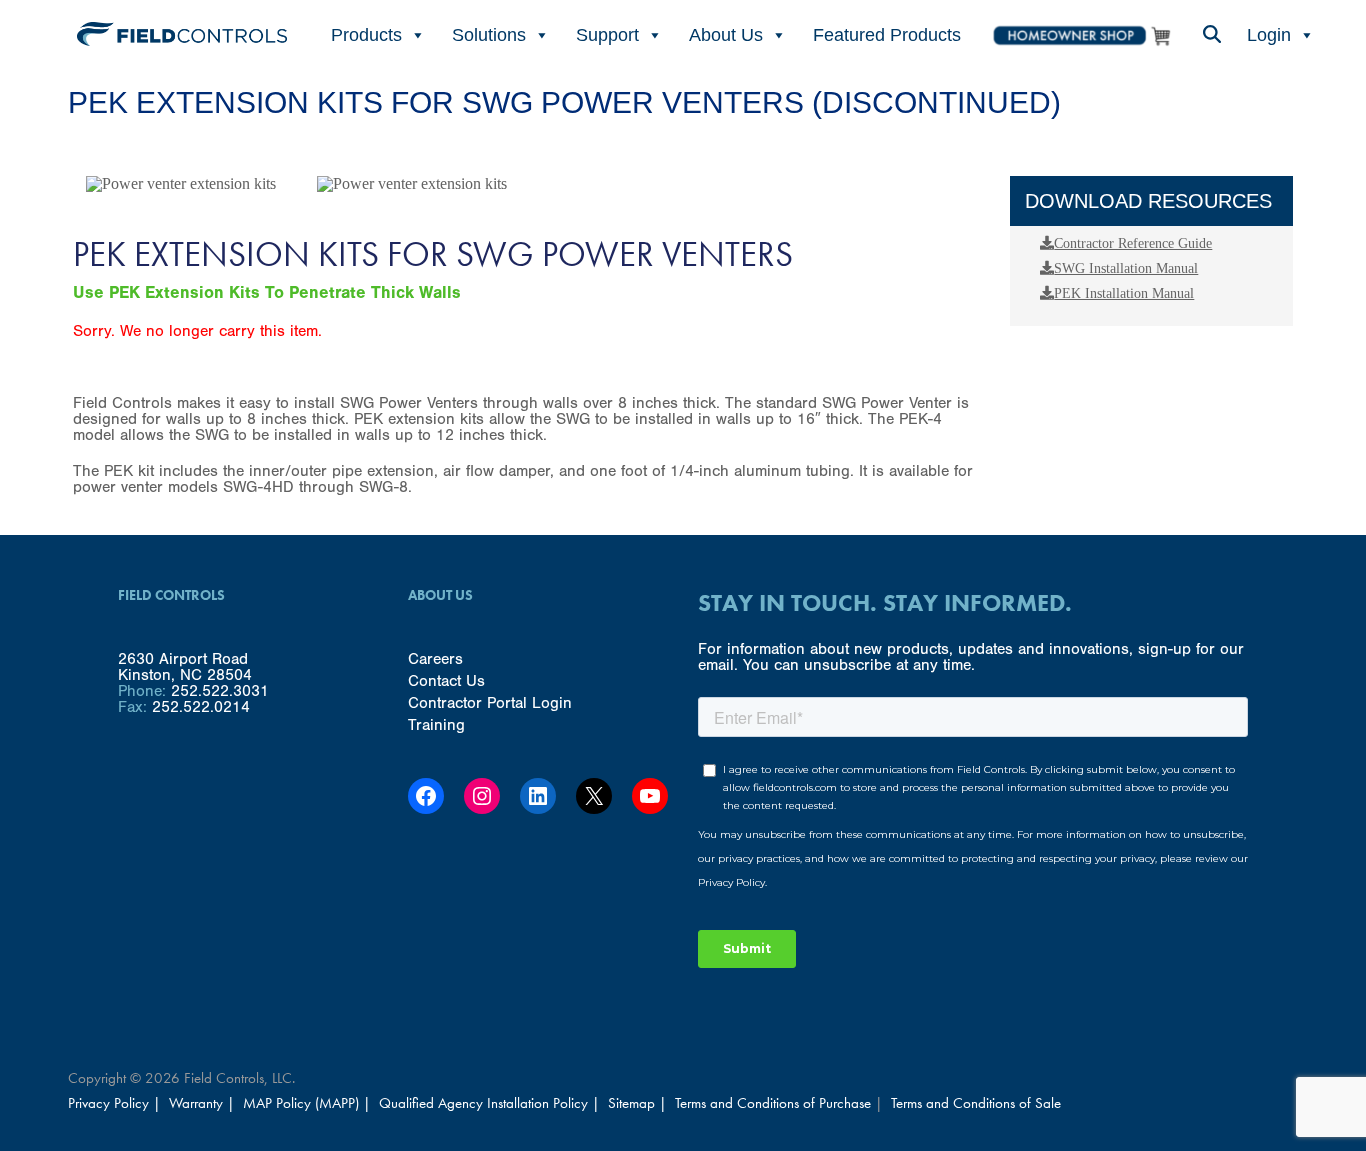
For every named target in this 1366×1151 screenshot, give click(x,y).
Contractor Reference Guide (1133, 243)
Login (1269, 35)
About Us (726, 35)
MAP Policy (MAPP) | (309, 1103)
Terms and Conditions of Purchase (773, 1103)
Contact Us (446, 681)
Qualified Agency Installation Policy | (491, 1103)
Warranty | (204, 1103)
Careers (435, 659)
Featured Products (887, 35)
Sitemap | (637, 1103)
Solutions (489, 35)
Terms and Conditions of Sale (976, 1103)
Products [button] (366, 35)
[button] (1211, 35)
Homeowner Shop (1081, 35)
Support (607, 35)
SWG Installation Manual (1126, 268)
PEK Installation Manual (1124, 293)
